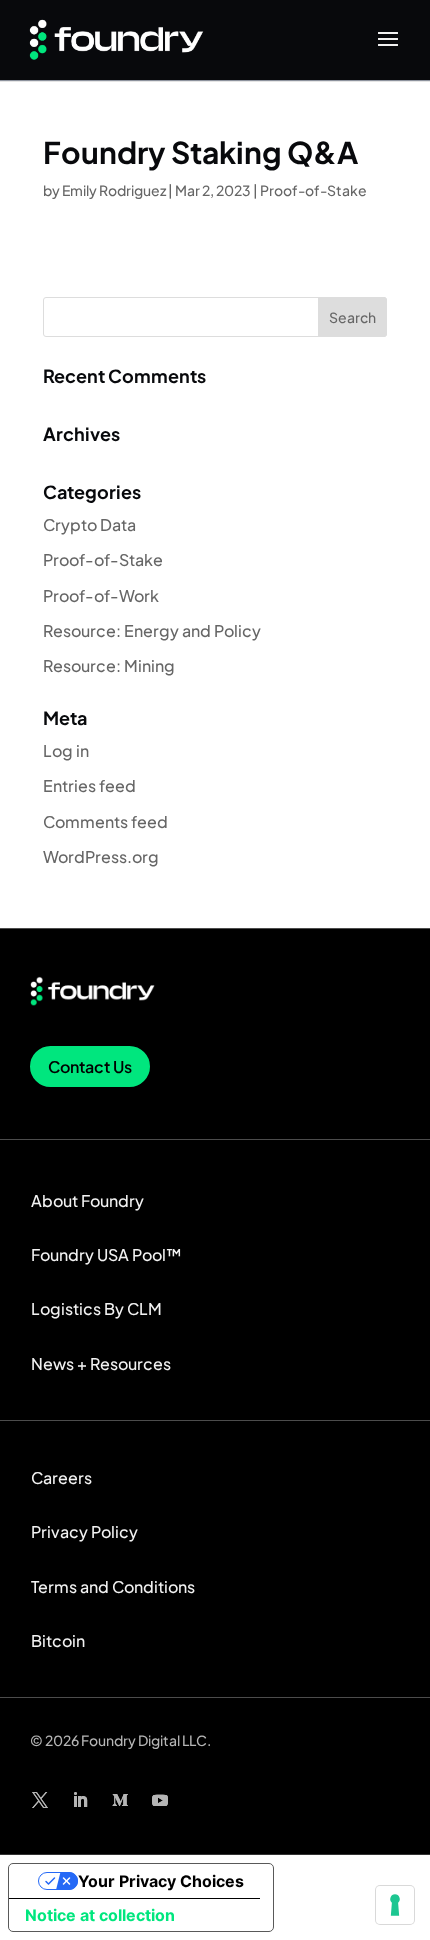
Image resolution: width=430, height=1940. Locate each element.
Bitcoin (58, 1640)
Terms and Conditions (113, 1586)
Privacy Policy (84, 1531)
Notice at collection (100, 1915)
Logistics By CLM (96, 1308)
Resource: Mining (109, 665)
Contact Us (90, 1066)
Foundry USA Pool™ (106, 1254)
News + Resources (101, 1363)
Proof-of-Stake (313, 190)
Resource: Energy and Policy (152, 630)
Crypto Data (89, 524)
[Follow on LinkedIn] (80, 1800)
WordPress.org (101, 856)
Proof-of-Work (101, 595)
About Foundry (87, 1200)
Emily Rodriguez (114, 190)
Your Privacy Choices (161, 1881)
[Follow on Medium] (120, 1800)
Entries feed (89, 785)
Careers (61, 1477)
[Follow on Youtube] (160, 1800)
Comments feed (105, 821)
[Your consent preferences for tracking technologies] (395, 1905)
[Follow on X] (40, 1800)
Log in (66, 750)
